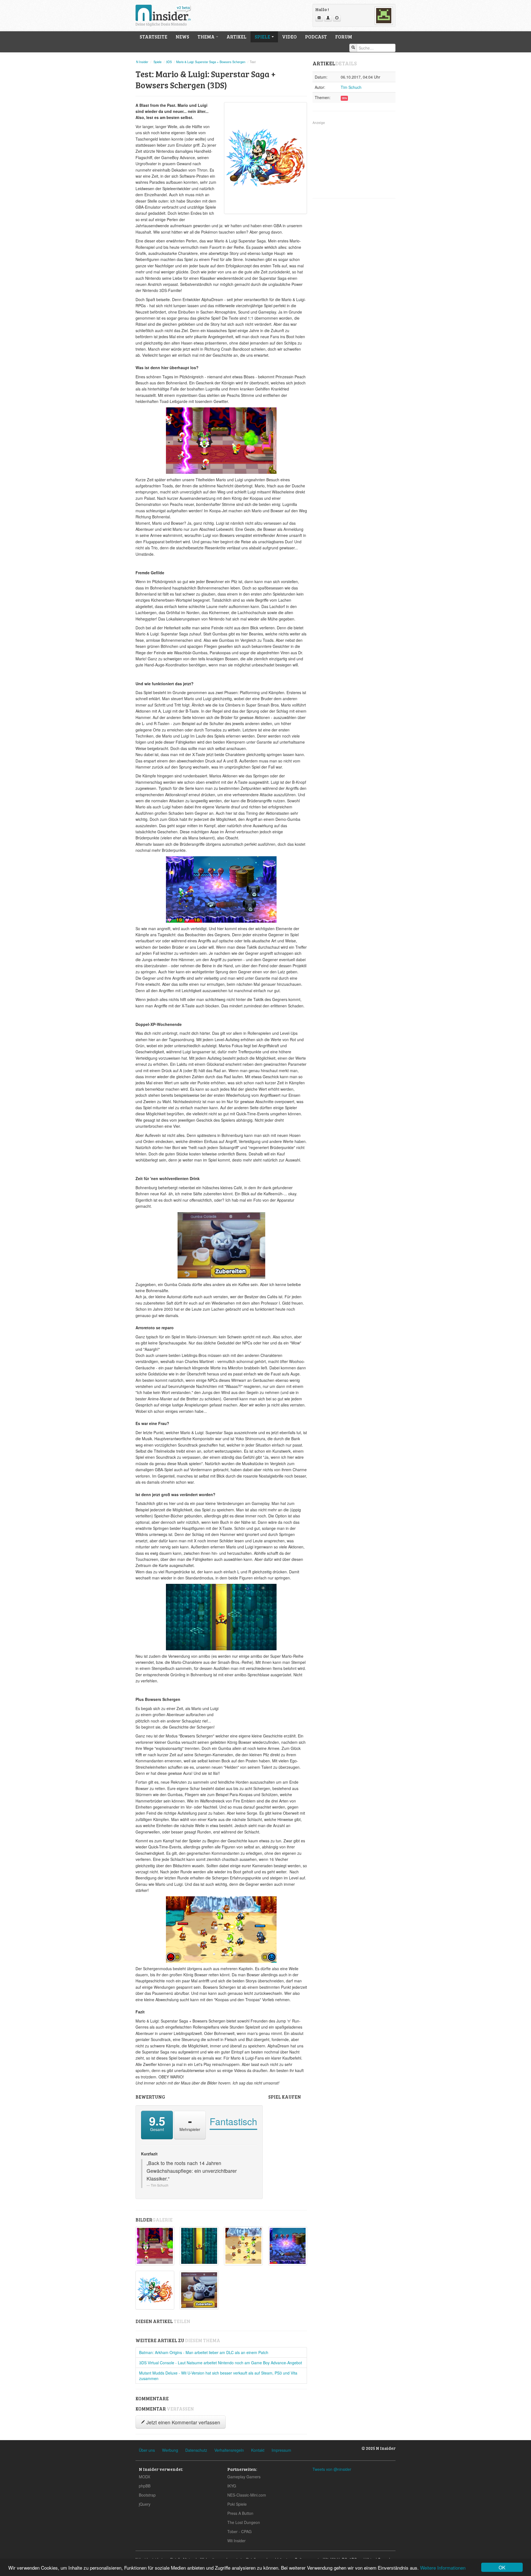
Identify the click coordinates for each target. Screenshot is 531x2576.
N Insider (142, 62)
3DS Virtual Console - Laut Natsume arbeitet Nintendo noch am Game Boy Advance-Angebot (221, 2363)
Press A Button (240, 2513)
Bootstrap (147, 2495)
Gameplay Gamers (244, 2477)
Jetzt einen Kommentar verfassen (183, 2422)
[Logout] (337, 18)
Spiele (158, 62)
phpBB (145, 2486)
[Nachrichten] (319, 18)
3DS (169, 62)
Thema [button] (206, 37)
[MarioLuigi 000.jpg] (155, 2246)
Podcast (316, 37)
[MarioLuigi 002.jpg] (199, 2290)
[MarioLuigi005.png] (155, 2290)
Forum (344, 37)
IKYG (232, 2486)
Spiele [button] (263, 37)
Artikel (236, 37)
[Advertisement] (354, 160)
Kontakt (258, 2450)
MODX (145, 2477)
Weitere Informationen (443, 2568)
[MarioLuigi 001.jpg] (288, 2246)
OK (502, 2567)
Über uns (147, 2450)
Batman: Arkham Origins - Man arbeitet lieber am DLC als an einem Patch (204, 2352)
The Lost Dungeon (244, 2522)
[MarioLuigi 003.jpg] (199, 2246)
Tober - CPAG (240, 2531)
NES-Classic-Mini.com (247, 2495)
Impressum (281, 2450)
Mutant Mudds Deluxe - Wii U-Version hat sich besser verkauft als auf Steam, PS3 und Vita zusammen (218, 2376)
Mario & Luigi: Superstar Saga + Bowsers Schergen (211, 62)
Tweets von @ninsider (332, 2469)
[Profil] (328, 18)
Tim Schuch (351, 87)
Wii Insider (236, 2541)
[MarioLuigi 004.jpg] (243, 2246)
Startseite (153, 37)
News (182, 37)
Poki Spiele (237, 2504)
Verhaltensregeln (229, 2450)
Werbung (170, 2450)
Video (289, 37)
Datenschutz (196, 2450)
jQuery (145, 2504)
